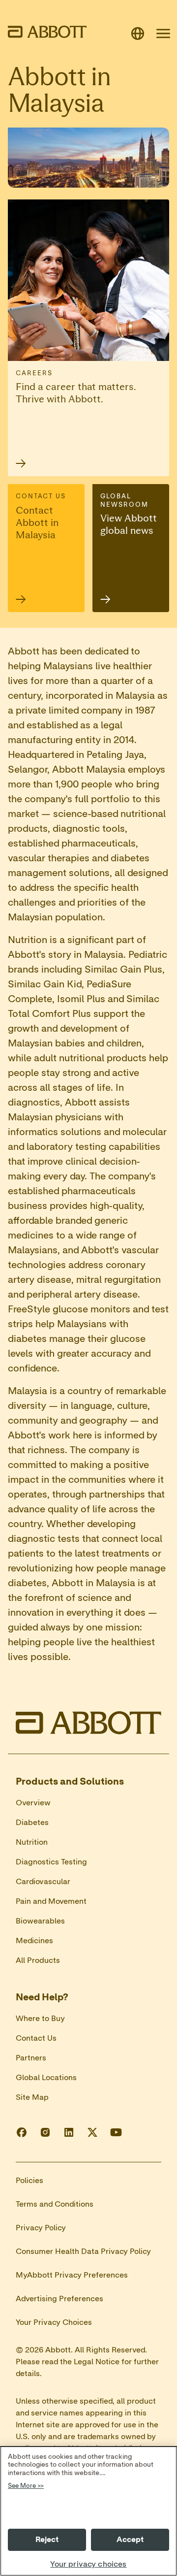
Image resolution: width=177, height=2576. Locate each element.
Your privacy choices (88, 2564)
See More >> (26, 2486)
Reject (47, 2540)
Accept (130, 2540)
